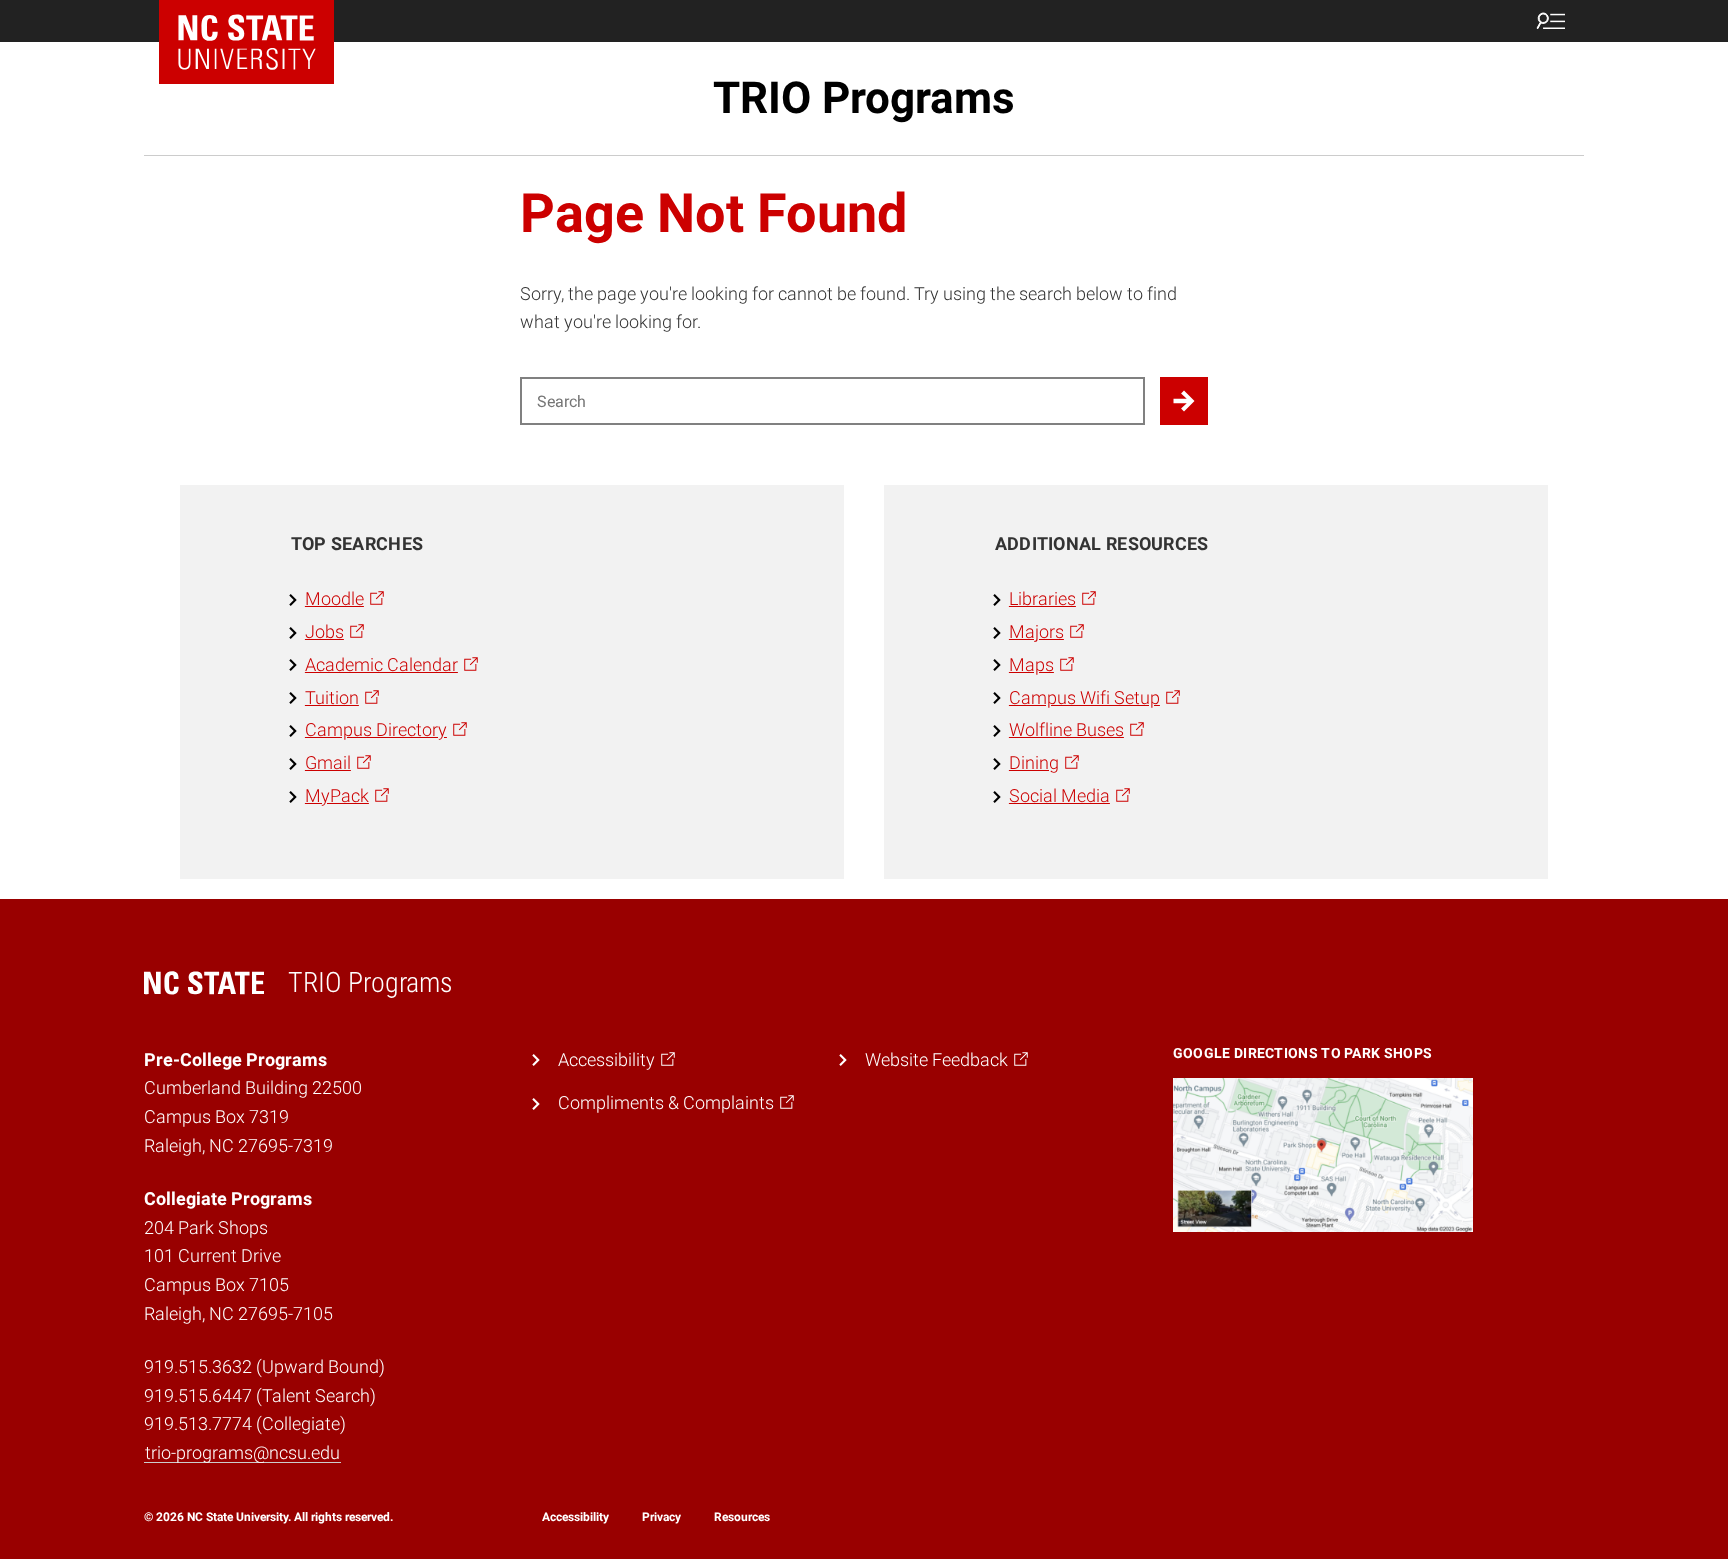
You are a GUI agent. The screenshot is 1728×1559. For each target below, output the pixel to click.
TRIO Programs (864, 98)
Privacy (661, 1517)
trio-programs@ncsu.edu (242, 1452)
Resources (742, 1517)
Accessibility (575, 1517)
